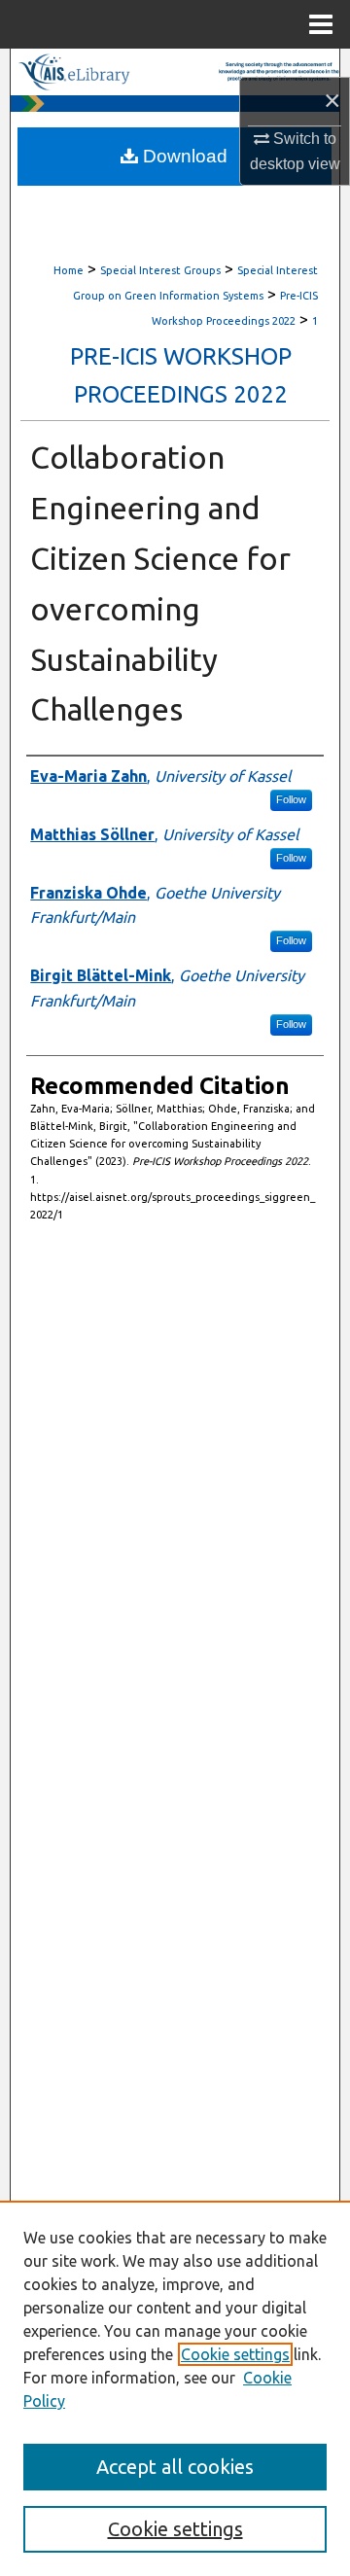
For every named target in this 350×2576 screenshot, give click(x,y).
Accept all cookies (175, 2467)
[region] (175, 2388)
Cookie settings (235, 2354)
